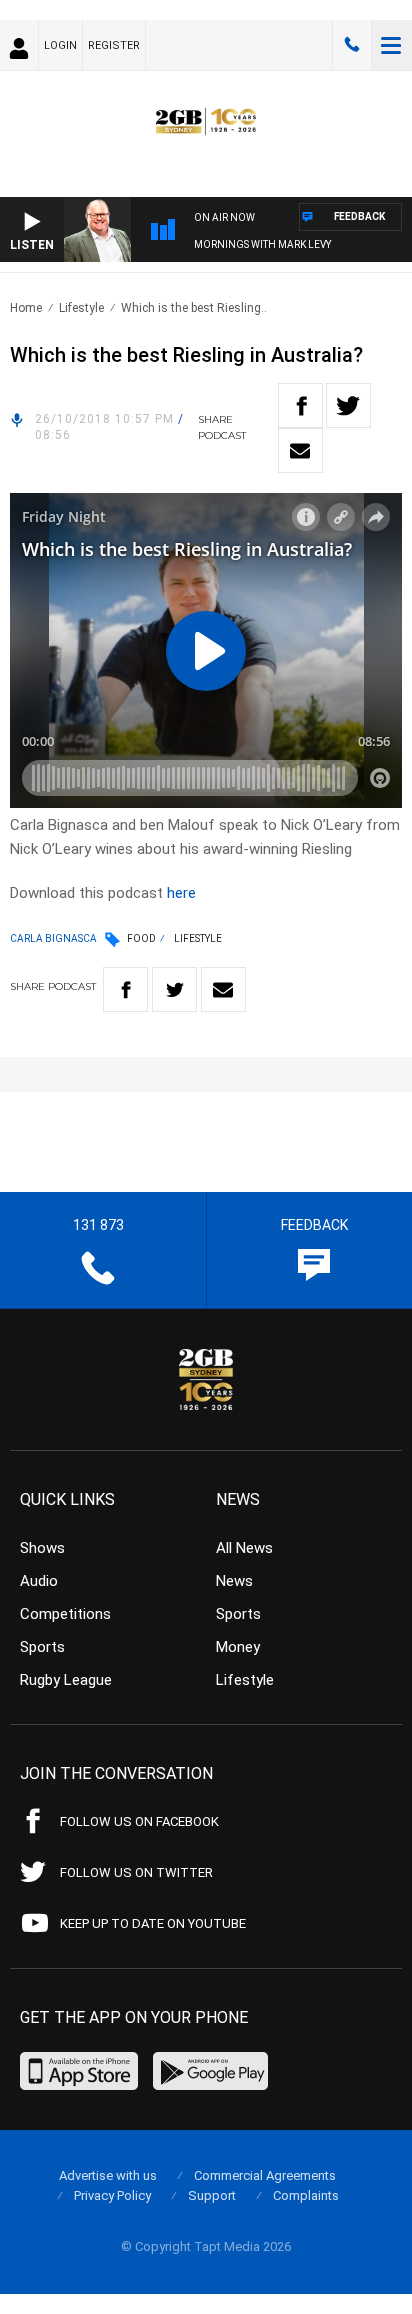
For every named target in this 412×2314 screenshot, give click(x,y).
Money (238, 1647)
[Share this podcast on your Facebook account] (300, 405)
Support (212, 2195)
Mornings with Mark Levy (262, 244)
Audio (39, 1581)
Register (114, 45)
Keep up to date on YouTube (153, 1923)
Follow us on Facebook (139, 1821)
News (234, 1581)
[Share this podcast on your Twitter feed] (348, 405)
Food (141, 938)
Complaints (306, 2195)
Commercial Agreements (265, 2175)
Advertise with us (108, 2175)
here (181, 893)
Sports (42, 1647)
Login (60, 45)
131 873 (352, 45)
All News (244, 1548)
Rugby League (66, 1680)
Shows (42, 1548)
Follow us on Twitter (136, 1872)
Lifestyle (81, 308)
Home (26, 308)
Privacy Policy (112, 2195)
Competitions (65, 1614)
